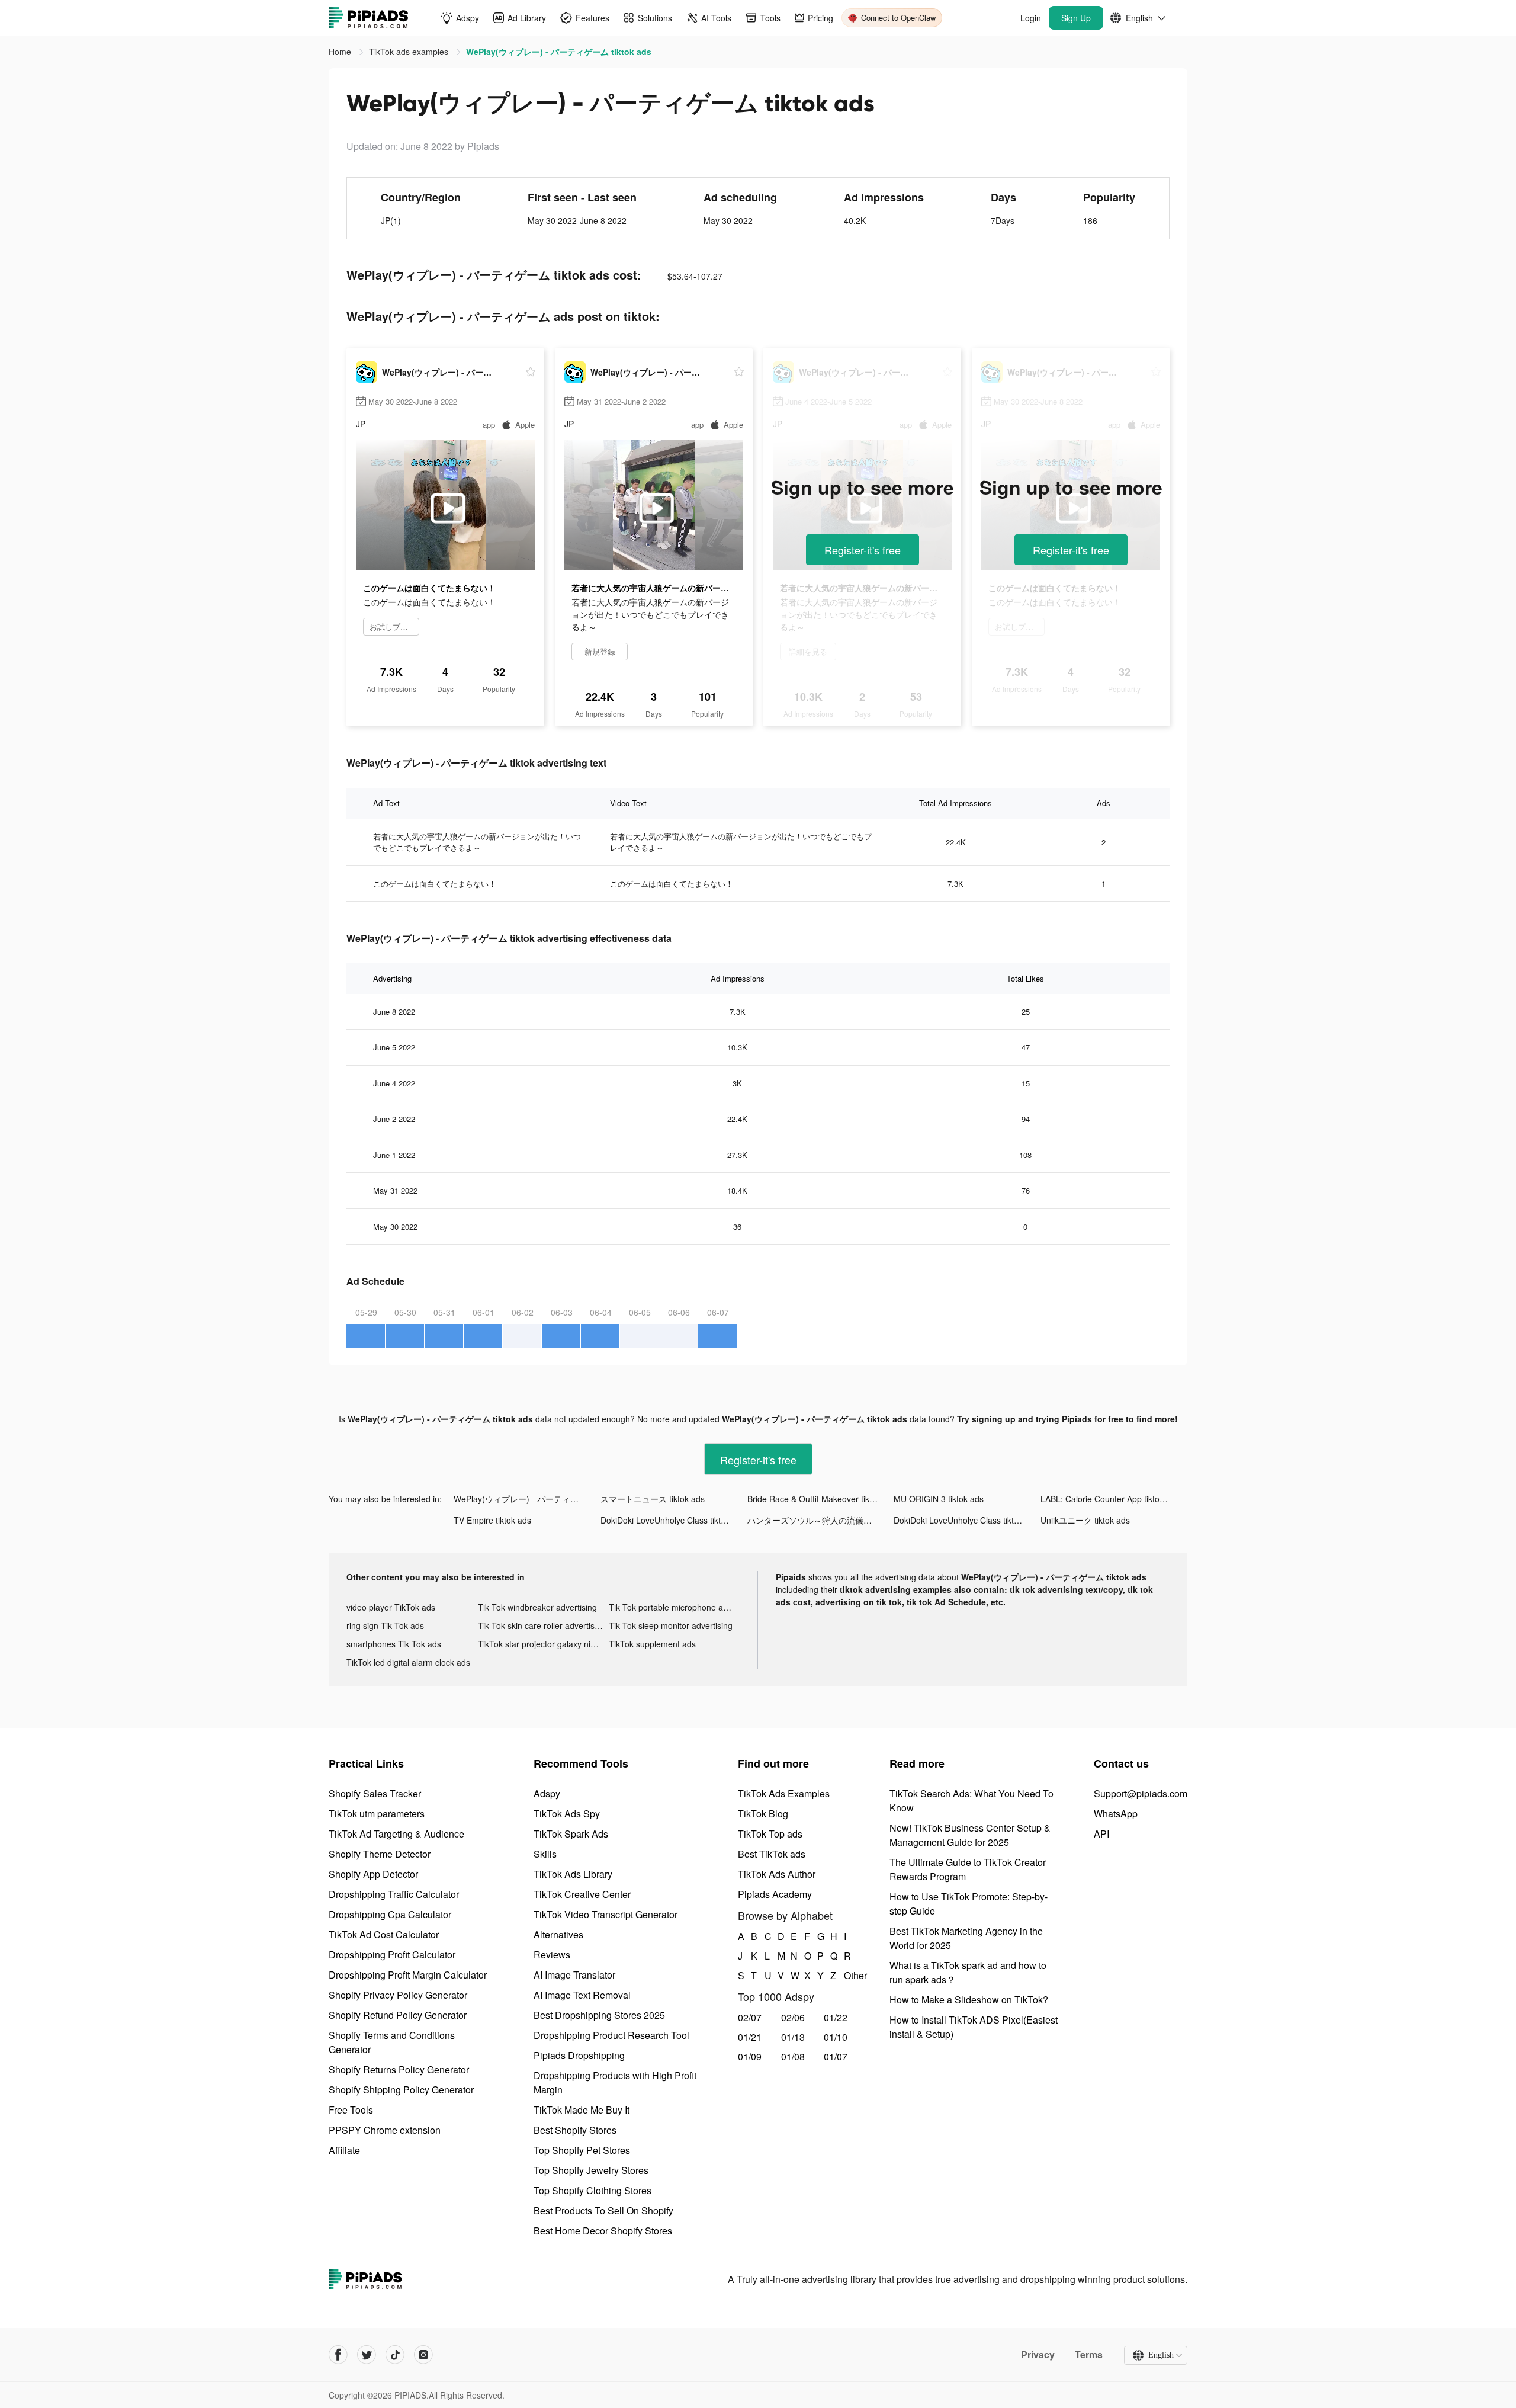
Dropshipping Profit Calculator (392, 1955)
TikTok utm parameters (377, 1814)
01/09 (750, 2056)
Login (1031, 18)
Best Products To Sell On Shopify (603, 2210)
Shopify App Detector (373, 1874)
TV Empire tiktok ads (492, 1520)
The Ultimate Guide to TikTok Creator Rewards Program (968, 1869)
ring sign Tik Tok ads (385, 1625)
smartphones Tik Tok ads (394, 1644)
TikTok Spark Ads (571, 1834)
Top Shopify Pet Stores (582, 2150)
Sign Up (1076, 18)
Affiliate (344, 2150)
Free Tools (351, 2110)
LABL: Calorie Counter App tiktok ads (1110, 1499)
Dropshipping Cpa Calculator (390, 1914)
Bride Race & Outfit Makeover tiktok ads (821, 1499)
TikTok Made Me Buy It (582, 2110)
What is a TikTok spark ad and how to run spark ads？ (968, 1972)
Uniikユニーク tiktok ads (1085, 1520)
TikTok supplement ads (652, 1644)
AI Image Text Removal (582, 1995)
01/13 (793, 2037)
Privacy (1038, 2355)
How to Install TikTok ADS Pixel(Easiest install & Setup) (974, 2027)
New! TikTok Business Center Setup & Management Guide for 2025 (970, 1835)
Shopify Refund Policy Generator (398, 2015)
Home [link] (341, 52)
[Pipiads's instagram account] (423, 2355)
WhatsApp (1116, 1814)
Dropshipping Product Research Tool (611, 2035)
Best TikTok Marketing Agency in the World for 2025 (966, 1938)
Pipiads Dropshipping (579, 2055)
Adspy (547, 1793)
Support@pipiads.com (1141, 1793)
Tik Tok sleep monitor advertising (671, 1625)
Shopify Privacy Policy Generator (398, 1995)
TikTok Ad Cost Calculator (384, 1934)
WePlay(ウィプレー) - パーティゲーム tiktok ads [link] (559, 52)
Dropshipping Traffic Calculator (394, 1894)
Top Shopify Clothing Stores (592, 2190)
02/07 (750, 2017)
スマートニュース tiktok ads (653, 1499)
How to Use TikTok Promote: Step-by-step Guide (969, 1904)
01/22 (836, 2017)
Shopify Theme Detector (380, 1854)
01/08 (793, 2056)
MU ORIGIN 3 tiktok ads (939, 1499)
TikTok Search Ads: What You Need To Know (971, 1801)
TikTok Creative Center (582, 1894)
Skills (545, 1854)
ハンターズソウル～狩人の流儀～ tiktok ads (821, 1520)
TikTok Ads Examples (784, 1793)
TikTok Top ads (770, 1834)
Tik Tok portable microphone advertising (675, 1607)
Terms (1089, 2355)
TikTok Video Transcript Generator (606, 1914)
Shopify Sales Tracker (375, 1793)
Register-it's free (863, 550)
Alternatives (558, 1934)
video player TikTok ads (391, 1607)
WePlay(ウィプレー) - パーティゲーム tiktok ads (527, 1499)
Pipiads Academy (775, 1894)
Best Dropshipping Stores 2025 (599, 2015)
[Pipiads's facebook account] (338, 2355)
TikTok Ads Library (573, 1874)
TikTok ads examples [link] (410, 52)
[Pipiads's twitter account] (367, 2355)
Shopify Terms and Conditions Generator (392, 2042)
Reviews (552, 1955)
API (1101, 1834)
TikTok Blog (763, 1814)
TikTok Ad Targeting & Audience (396, 1834)
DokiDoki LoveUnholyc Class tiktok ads (673, 1520)
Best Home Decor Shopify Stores (603, 2231)
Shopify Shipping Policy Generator (401, 2090)
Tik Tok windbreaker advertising (537, 1607)
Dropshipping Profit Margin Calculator (408, 1975)
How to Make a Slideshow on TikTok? (969, 2000)
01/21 (750, 2037)
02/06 (793, 2017)
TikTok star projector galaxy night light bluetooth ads (544, 1644)
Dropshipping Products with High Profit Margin (615, 2082)
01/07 (836, 2056)
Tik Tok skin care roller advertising (542, 1625)
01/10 (836, 2037)
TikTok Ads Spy (567, 1814)
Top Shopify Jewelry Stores (591, 2170)
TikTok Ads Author (777, 1874)
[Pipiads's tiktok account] (395, 2355)
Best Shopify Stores (575, 2130)
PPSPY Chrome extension (385, 2130)
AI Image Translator (574, 1975)
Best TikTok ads (772, 1854)
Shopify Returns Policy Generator (399, 2069)
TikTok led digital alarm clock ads (408, 1662)
